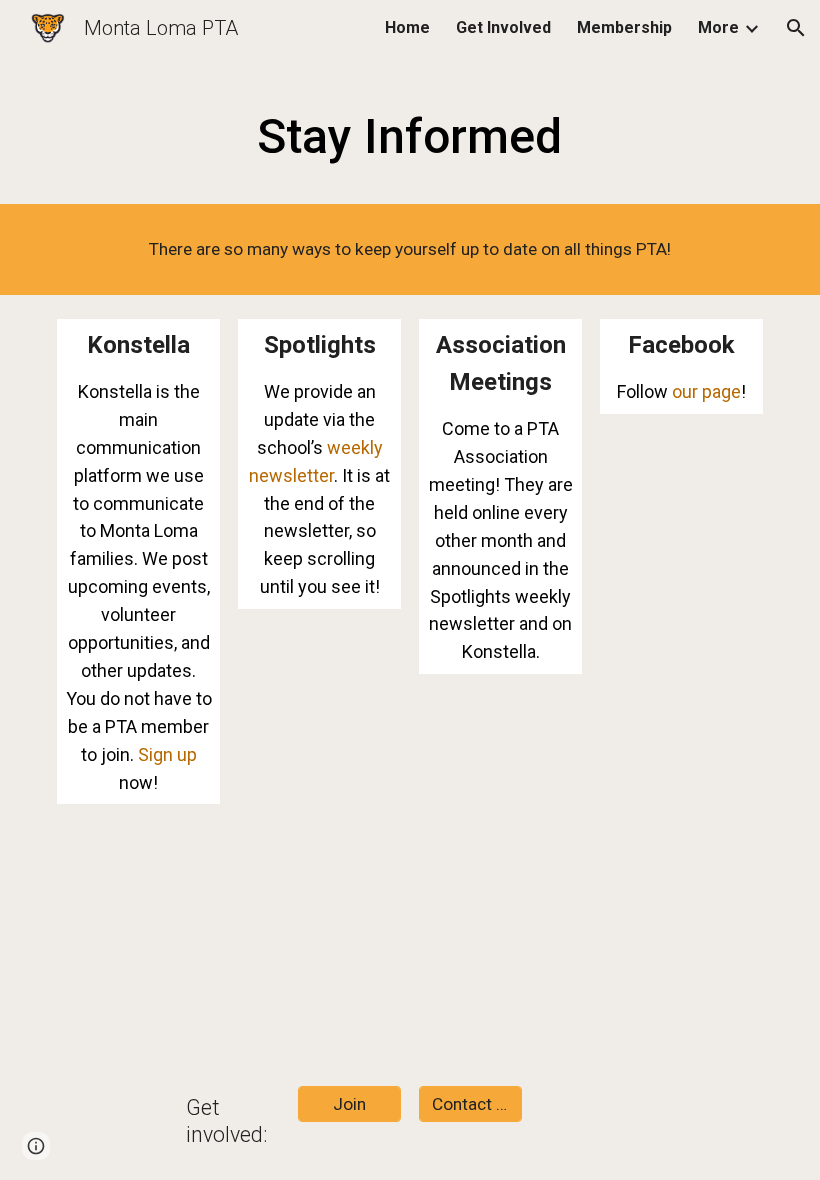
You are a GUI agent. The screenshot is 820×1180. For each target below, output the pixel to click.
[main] (410, 132)
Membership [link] (624, 27)
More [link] (718, 27)
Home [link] (407, 27)
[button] (796, 28)
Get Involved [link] (503, 27)
